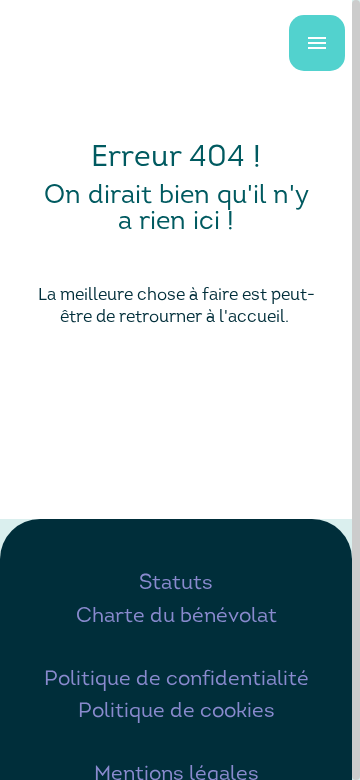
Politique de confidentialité (176, 679)
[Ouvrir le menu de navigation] (317, 43)
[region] (180, 390)
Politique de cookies (176, 711)
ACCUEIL (176, 383)
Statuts (176, 583)
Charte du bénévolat (176, 616)
